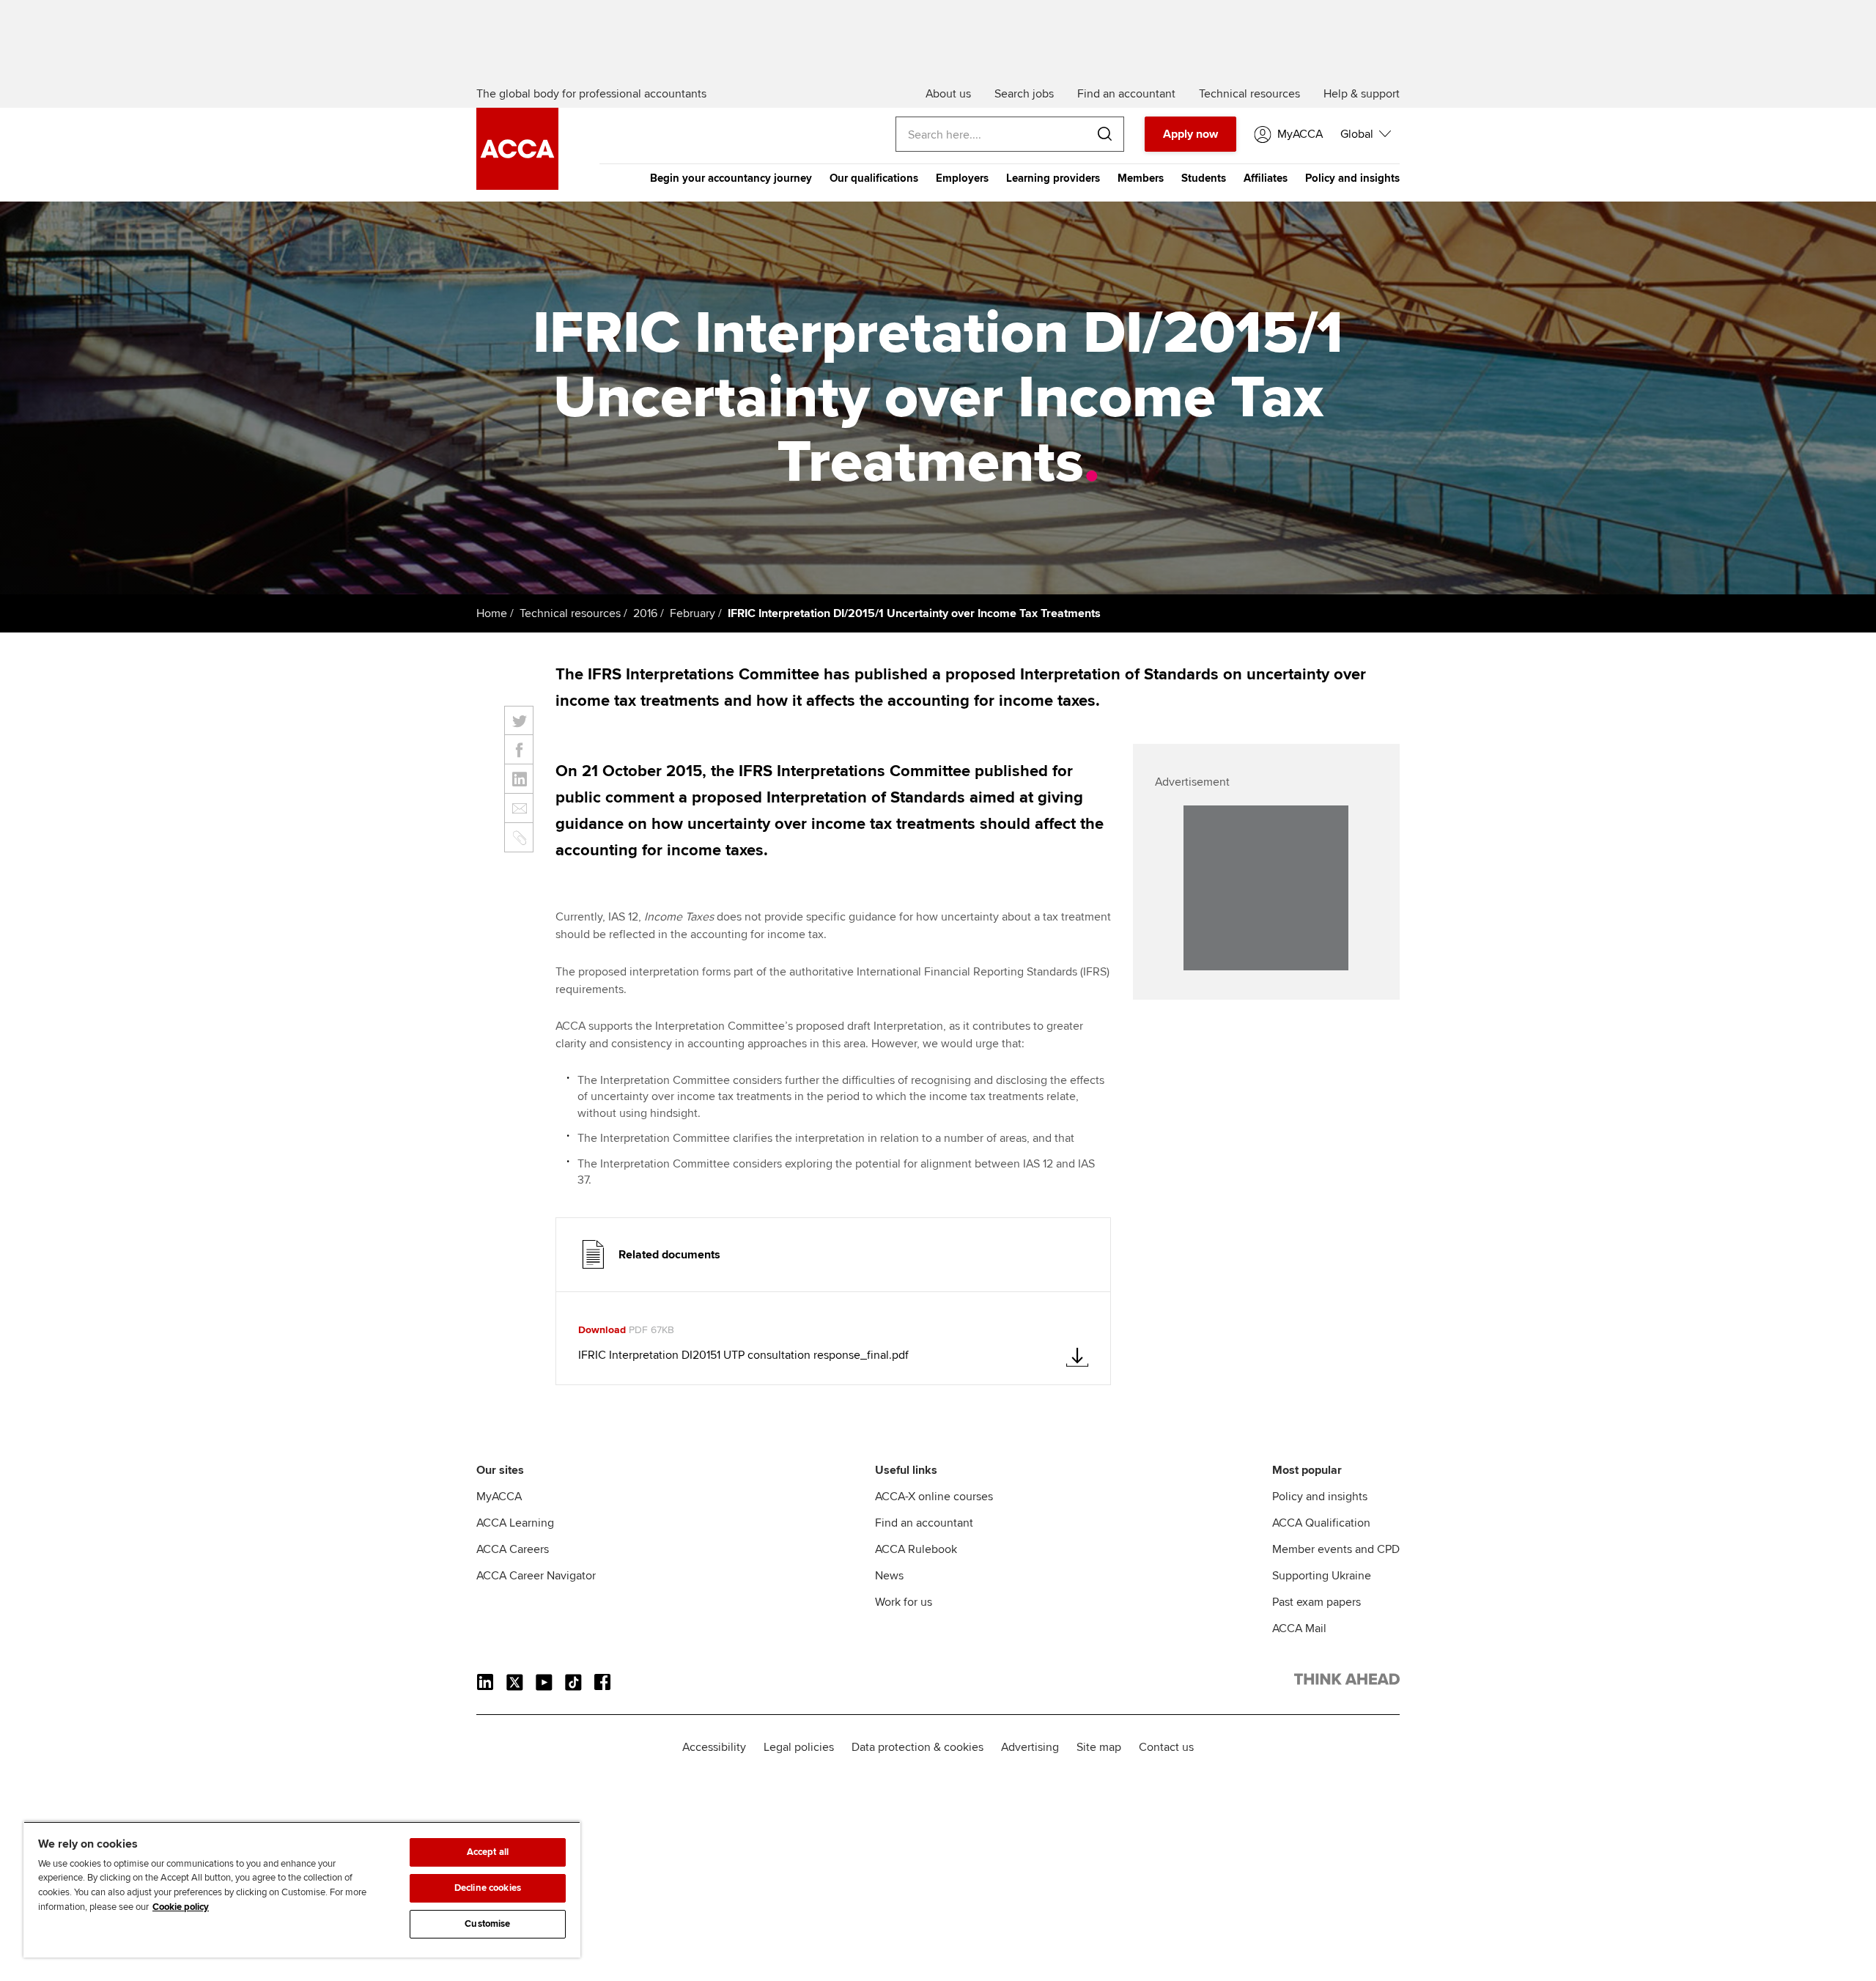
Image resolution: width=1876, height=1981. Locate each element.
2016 (645, 613)
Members (1141, 178)
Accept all (488, 1852)
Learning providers (1053, 178)
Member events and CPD (1336, 1549)
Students (1204, 178)
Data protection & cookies (917, 1747)
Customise (487, 1924)
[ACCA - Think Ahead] (517, 186)
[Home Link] (1347, 1682)
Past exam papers (1316, 1602)
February (693, 613)
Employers (962, 178)
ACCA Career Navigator (536, 1576)
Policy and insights (1352, 178)
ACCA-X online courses (934, 1497)
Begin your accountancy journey (731, 178)
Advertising (1030, 1747)
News (889, 1576)
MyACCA (499, 1497)
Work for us (904, 1602)
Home (492, 613)
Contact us (1166, 1747)
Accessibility (714, 1747)
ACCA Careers (513, 1549)
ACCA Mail (1299, 1628)
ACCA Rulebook (916, 1549)
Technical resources (570, 613)
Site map (1099, 1747)
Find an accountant (924, 1523)
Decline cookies (488, 1888)
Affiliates (1266, 178)
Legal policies (799, 1747)
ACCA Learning (515, 1523)
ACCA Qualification (1321, 1523)
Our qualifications (874, 178)
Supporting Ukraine (1322, 1576)
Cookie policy (181, 1907)
